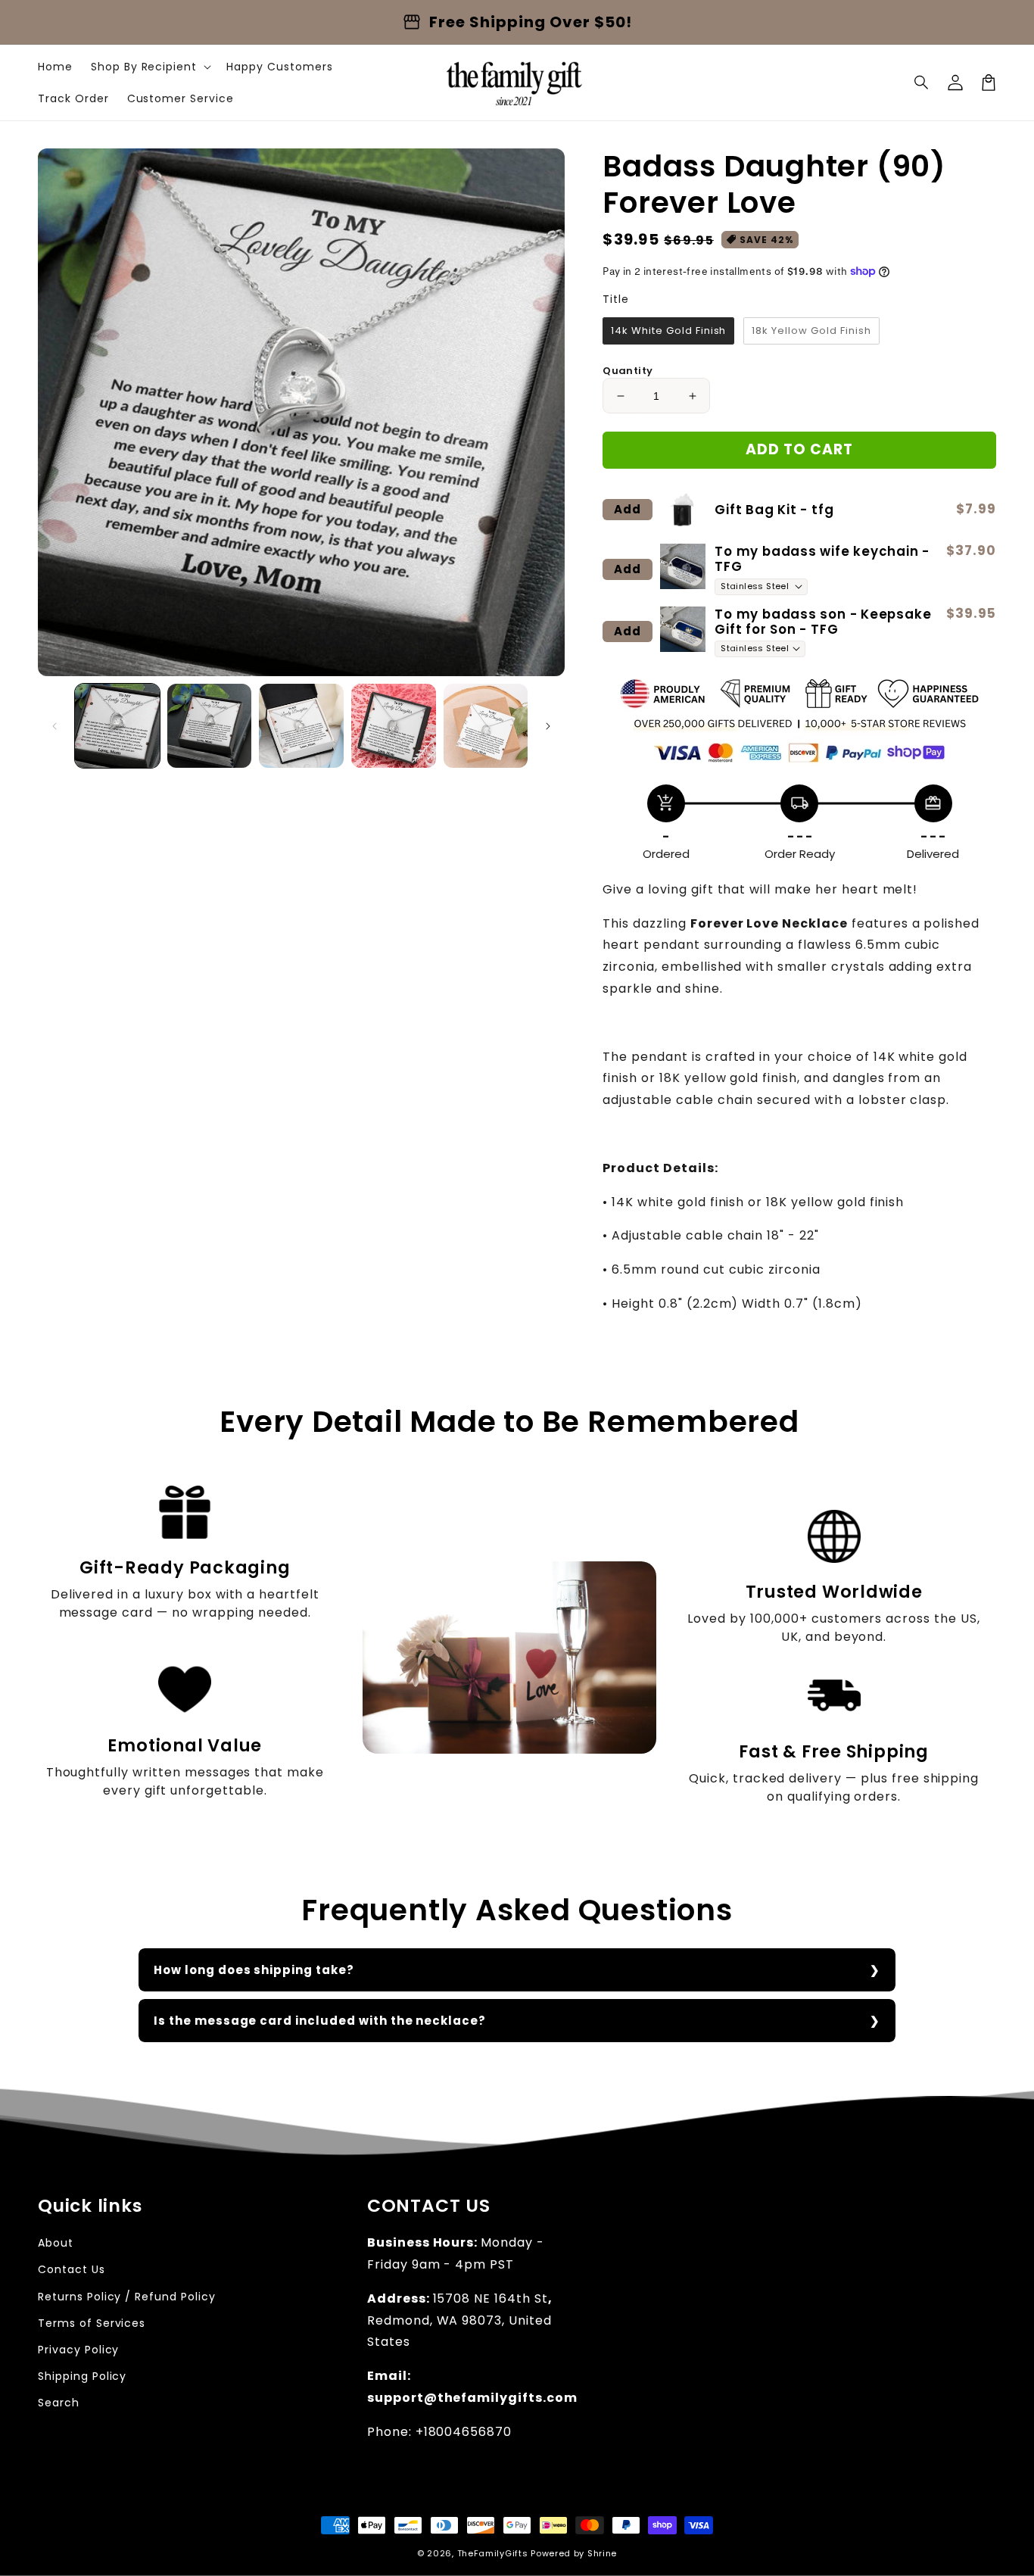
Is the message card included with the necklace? (320, 2021)
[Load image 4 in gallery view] (394, 726)
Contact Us (72, 2269)
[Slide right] (548, 726)
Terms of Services (92, 2323)
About (56, 2243)
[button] (922, 83)
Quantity (628, 371)
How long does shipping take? (254, 1970)
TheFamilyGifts (493, 2553)
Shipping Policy (82, 2376)
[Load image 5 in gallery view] (486, 726)
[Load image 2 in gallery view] (210, 726)
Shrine (602, 2553)
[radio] (668, 331)
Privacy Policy (78, 2350)
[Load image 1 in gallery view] (117, 726)
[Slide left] (55, 726)
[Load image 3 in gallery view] (301, 726)
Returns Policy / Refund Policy (127, 2297)
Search (59, 2403)
